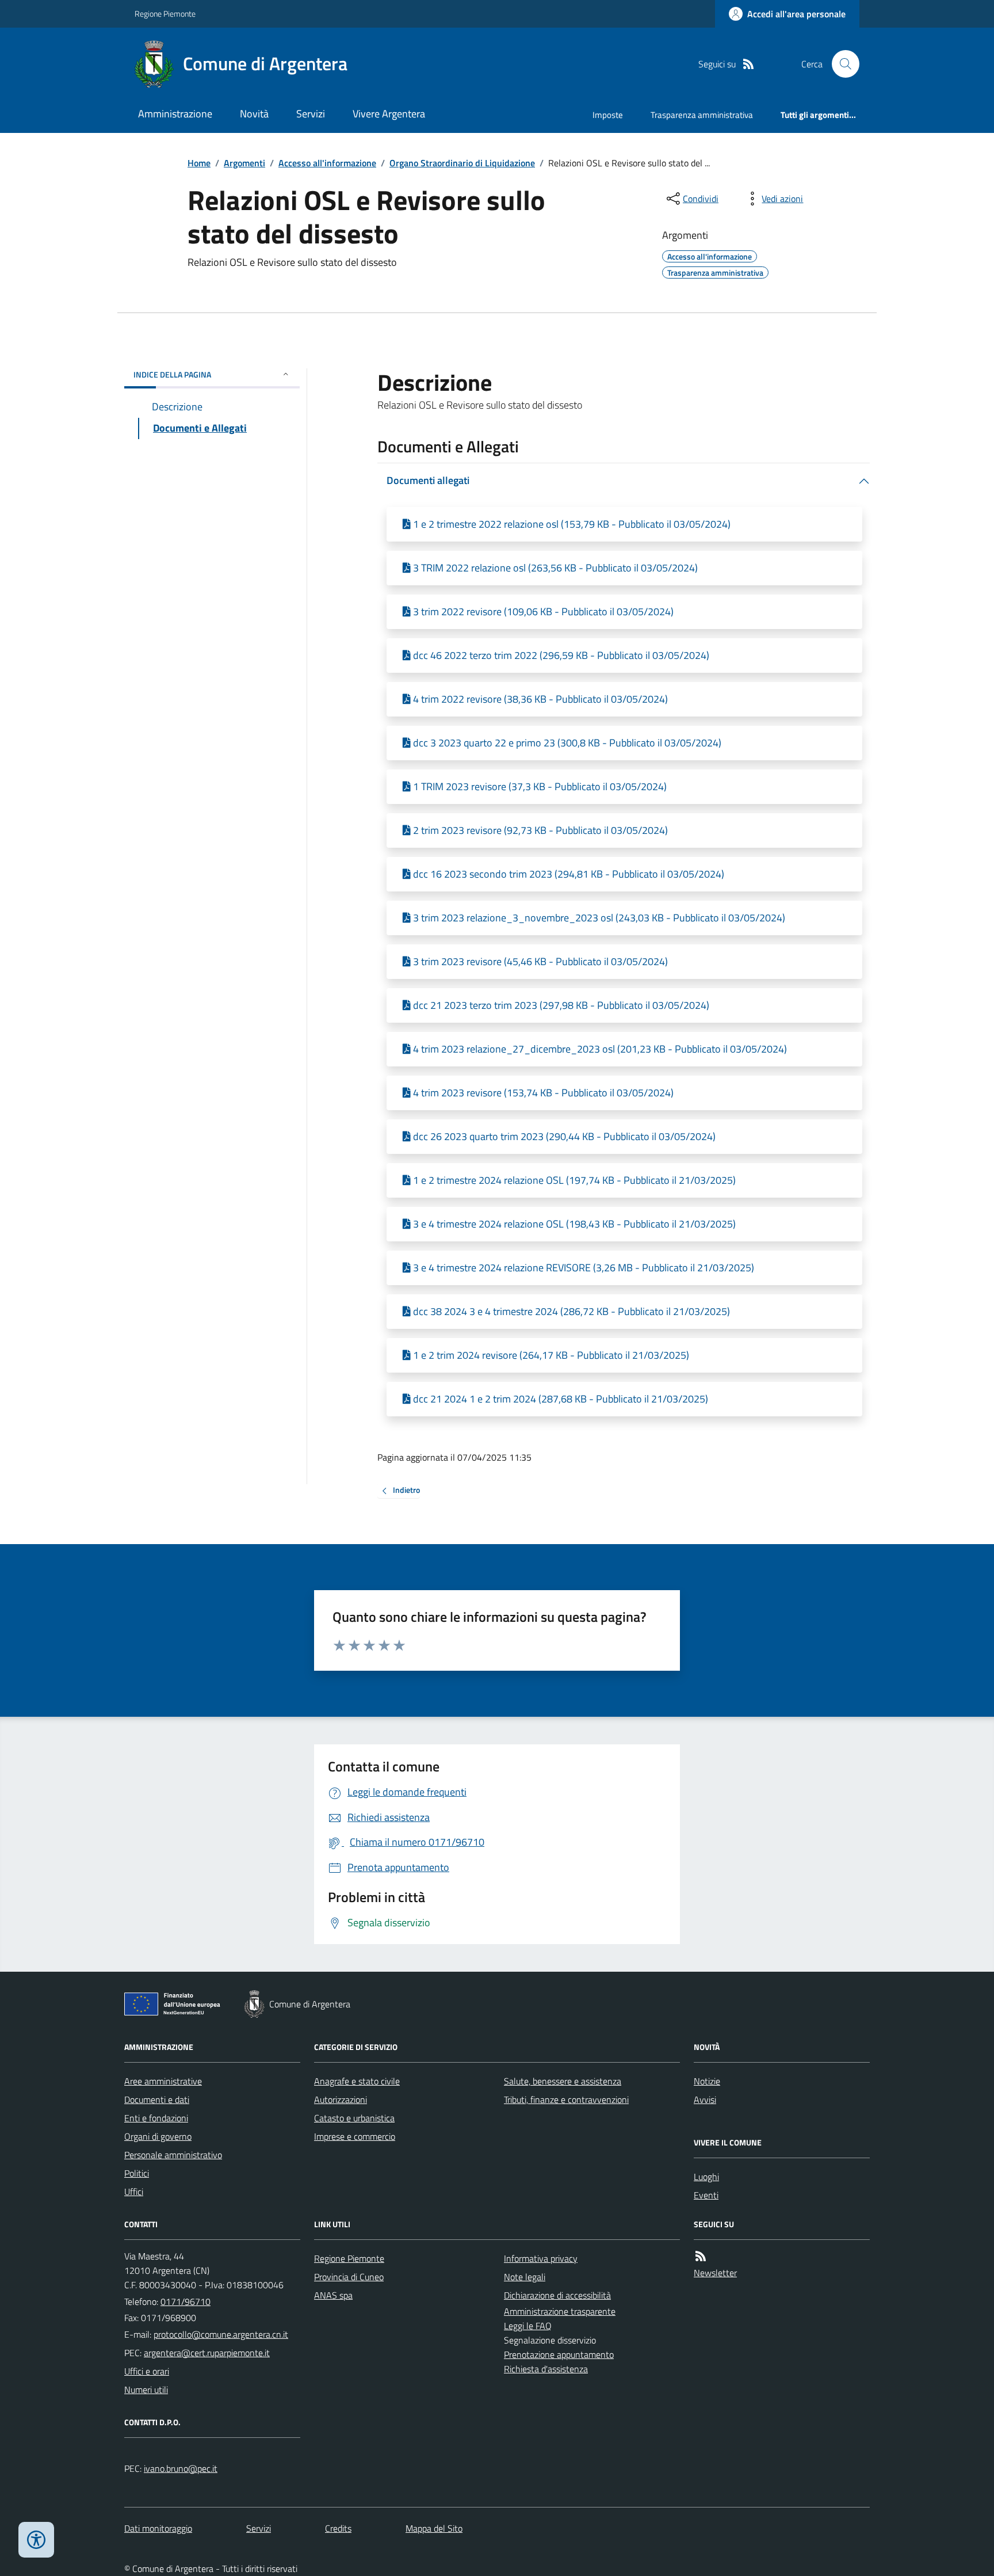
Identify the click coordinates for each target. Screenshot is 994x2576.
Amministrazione (175, 114)
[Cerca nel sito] (841, 64)
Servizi (311, 114)
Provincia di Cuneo (349, 2277)
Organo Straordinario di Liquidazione (462, 163)
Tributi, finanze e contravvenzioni (566, 2099)
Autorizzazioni (341, 2099)
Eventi (706, 2195)
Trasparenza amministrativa (702, 115)
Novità (254, 114)
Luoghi (706, 2177)
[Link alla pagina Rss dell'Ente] (701, 2256)
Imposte (608, 115)
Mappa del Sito (434, 2528)
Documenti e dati (157, 2099)
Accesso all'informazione (327, 163)
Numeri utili (146, 2390)
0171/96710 (186, 2301)
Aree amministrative (163, 2081)
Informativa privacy (541, 2258)
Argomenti (244, 163)
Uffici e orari (147, 2371)
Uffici (134, 2192)
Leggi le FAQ (528, 2326)
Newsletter (715, 2273)
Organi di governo (158, 2136)
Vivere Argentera (389, 114)
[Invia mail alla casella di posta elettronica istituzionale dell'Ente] (221, 2334)
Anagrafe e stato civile (357, 2081)
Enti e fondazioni (156, 2118)
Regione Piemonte (165, 14)
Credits (338, 2528)
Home (199, 163)
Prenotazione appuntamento (559, 2354)
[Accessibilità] (36, 2540)
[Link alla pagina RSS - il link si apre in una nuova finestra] (748, 64)
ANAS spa (333, 2295)
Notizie (707, 2081)
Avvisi (705, 2099)
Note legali (525, 2277)
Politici (137, 2173)
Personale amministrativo (173, 2155)
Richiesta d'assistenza (546, 2369)
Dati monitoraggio (158, 2528)
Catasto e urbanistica (354, 2118)
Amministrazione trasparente (560, 2311)
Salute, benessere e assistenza (563, 2081)
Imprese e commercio (355, 2136)
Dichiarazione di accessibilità (557, 2295)
